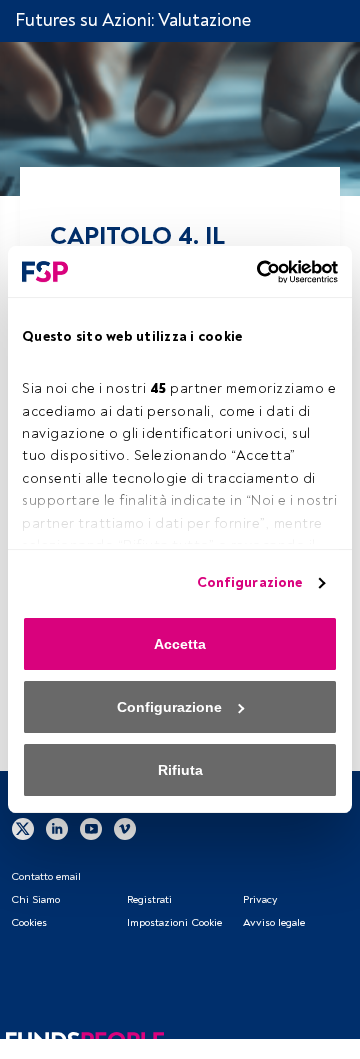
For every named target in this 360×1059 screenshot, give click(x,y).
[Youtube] (91, 829)
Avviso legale (274, 922)
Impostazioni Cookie (174, 922)
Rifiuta (180, 770)
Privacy (260, 899)
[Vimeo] (125, 829)
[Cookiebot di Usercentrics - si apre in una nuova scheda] (255, 272)
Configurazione (249, 582)
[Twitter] (23, 829)
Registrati (149, 899)
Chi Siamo (35, 899)
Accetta (180, 644)
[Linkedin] (57, 829)
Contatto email (46, 876)
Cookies (29, 922)
